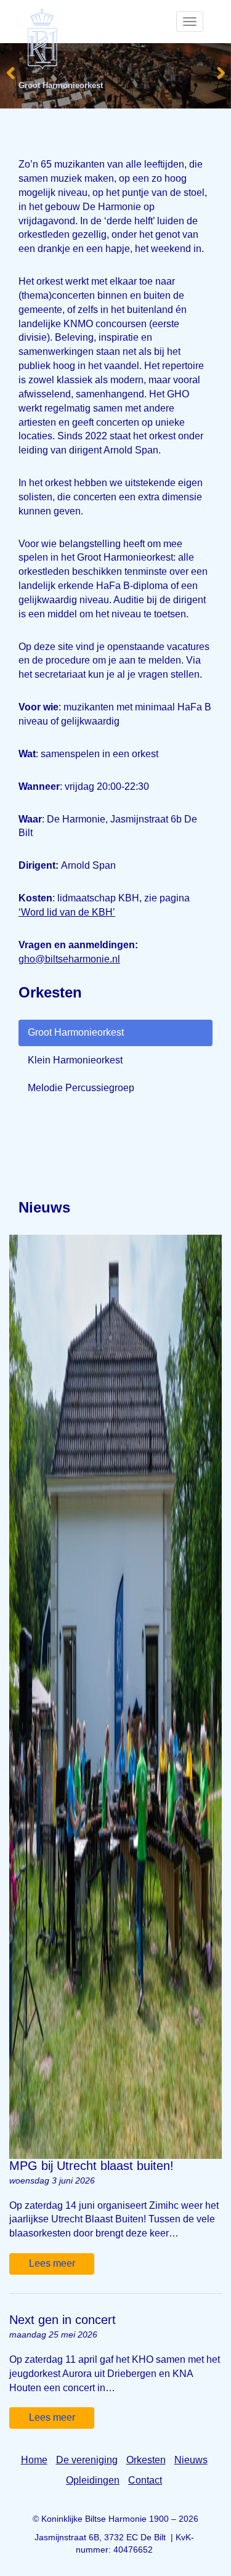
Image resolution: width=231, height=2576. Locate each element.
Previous (11, 71)
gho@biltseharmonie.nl (69, 959)
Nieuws (191, 2460)
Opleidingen (93, 2480)
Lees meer (52, 2263)
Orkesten (146, 2460)
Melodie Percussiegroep (81, 1088)
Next (220, 71)
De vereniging (87, 2460)
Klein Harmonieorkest (75, 1060)
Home (34, 2460)
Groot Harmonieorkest (76, 1032)
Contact (145, 2480)
